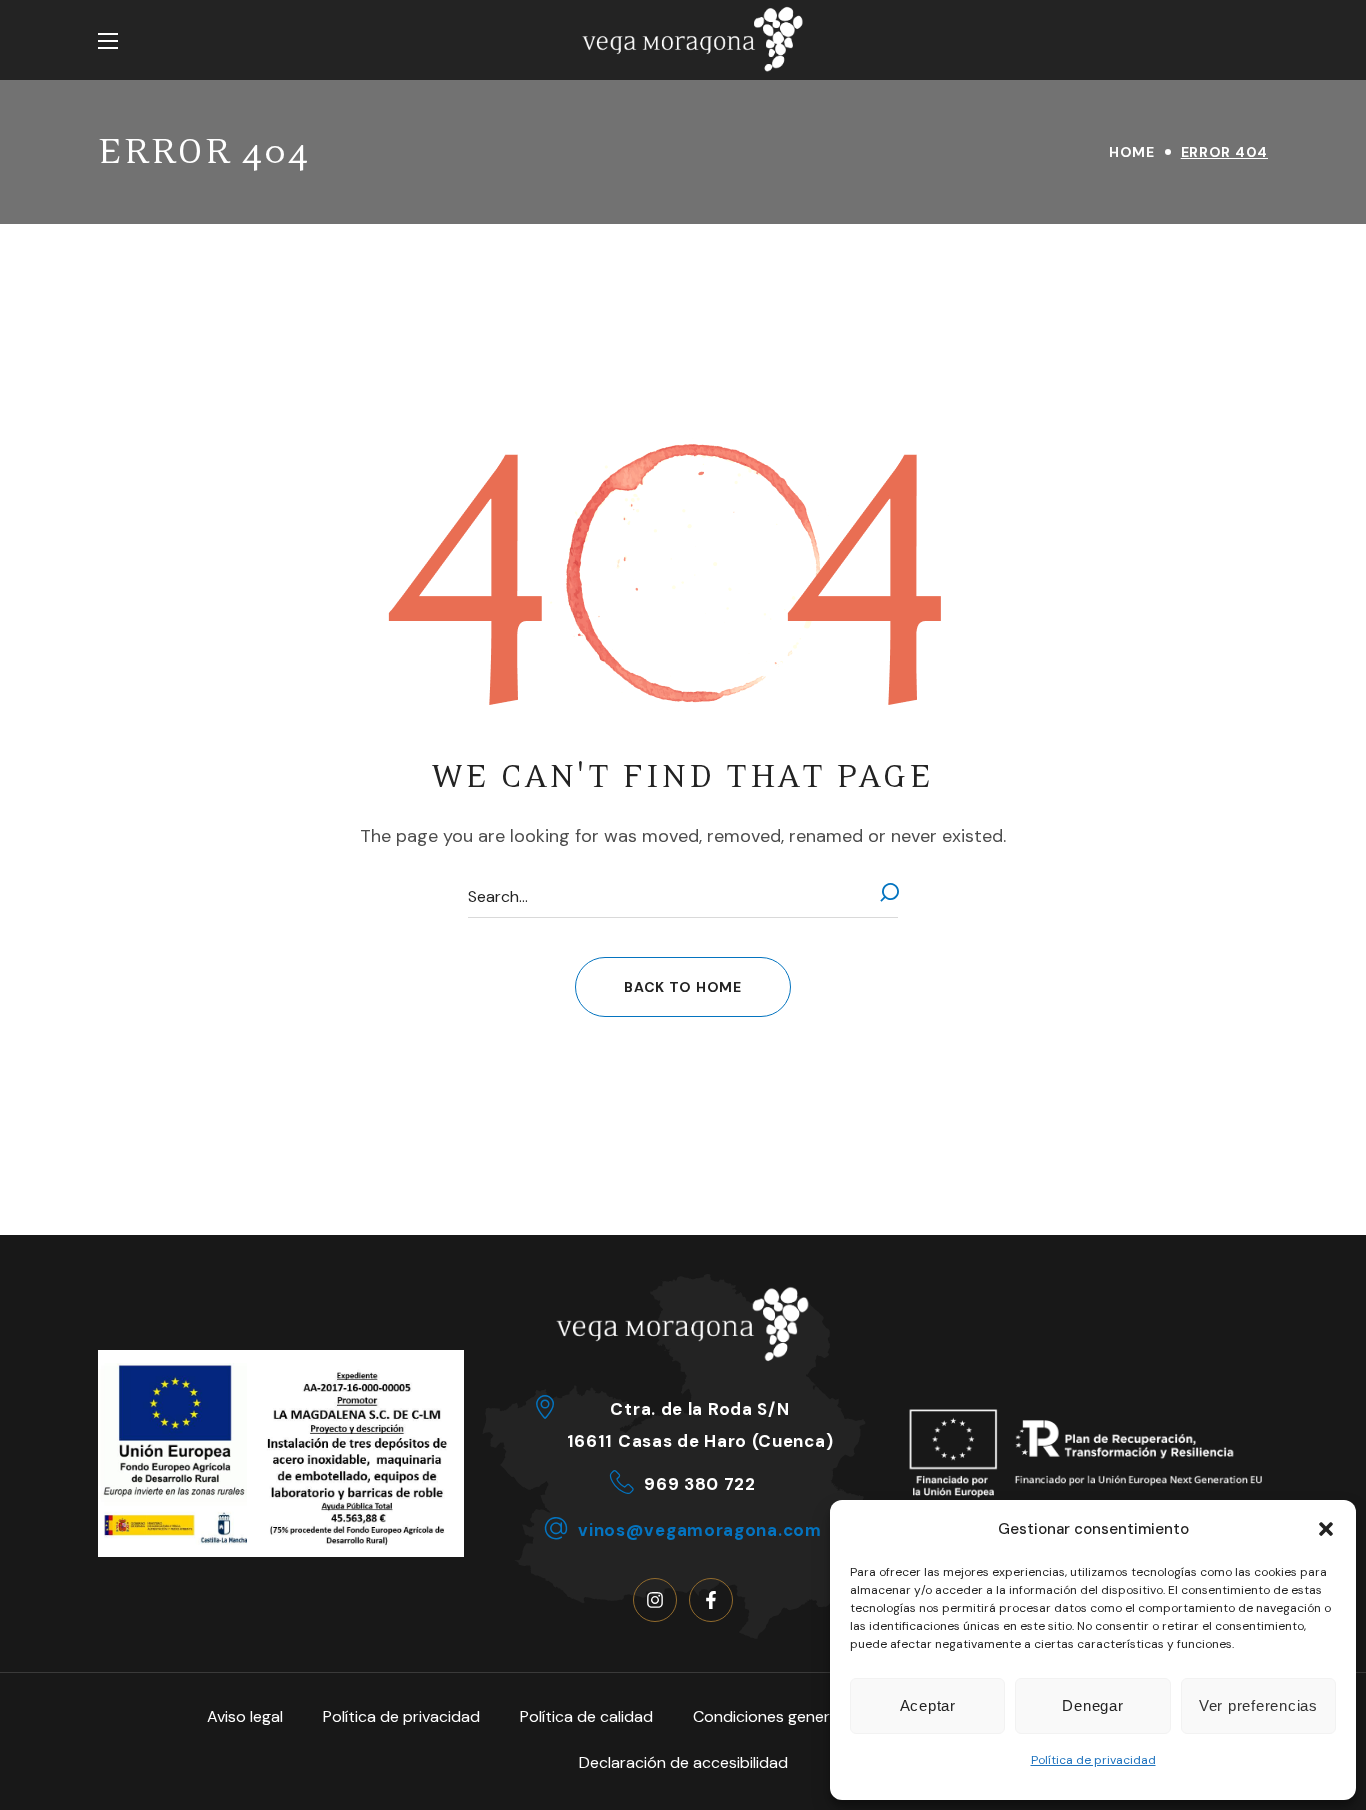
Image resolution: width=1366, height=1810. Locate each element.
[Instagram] (655, 1600)
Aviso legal (245, 1716)
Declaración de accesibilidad (683, 1762)
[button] (1326, 1529)
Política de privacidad (1093, 1760)
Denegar (1092, 1705)
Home (1132, 152)
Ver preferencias (1258, 1705)
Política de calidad (586, 1716)
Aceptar (928, 1705)
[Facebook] (711, 1600)
